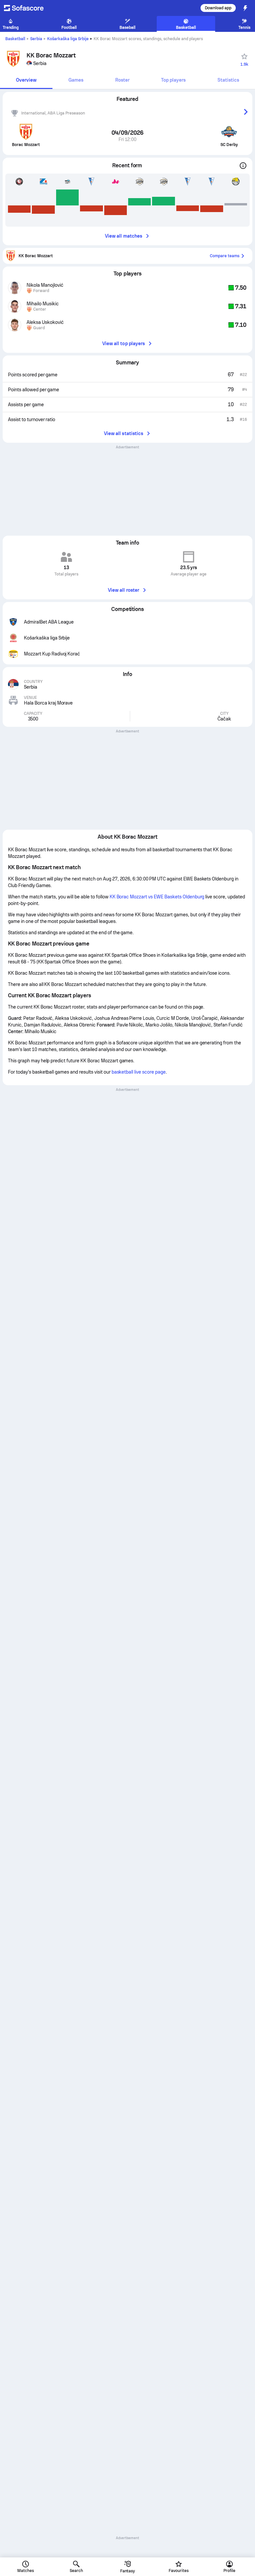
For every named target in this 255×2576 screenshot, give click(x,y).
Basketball (15, 39)
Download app (218, 8)
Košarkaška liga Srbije (68, 39)
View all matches (124, 236)
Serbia (36, 39)
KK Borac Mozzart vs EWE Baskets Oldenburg (157, 897)
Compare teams (225, 256)
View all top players (124, 343)
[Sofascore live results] (28, 8)
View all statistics (124, 433)
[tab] (26, 80)
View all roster (124, 590)
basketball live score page (139, 1072)
